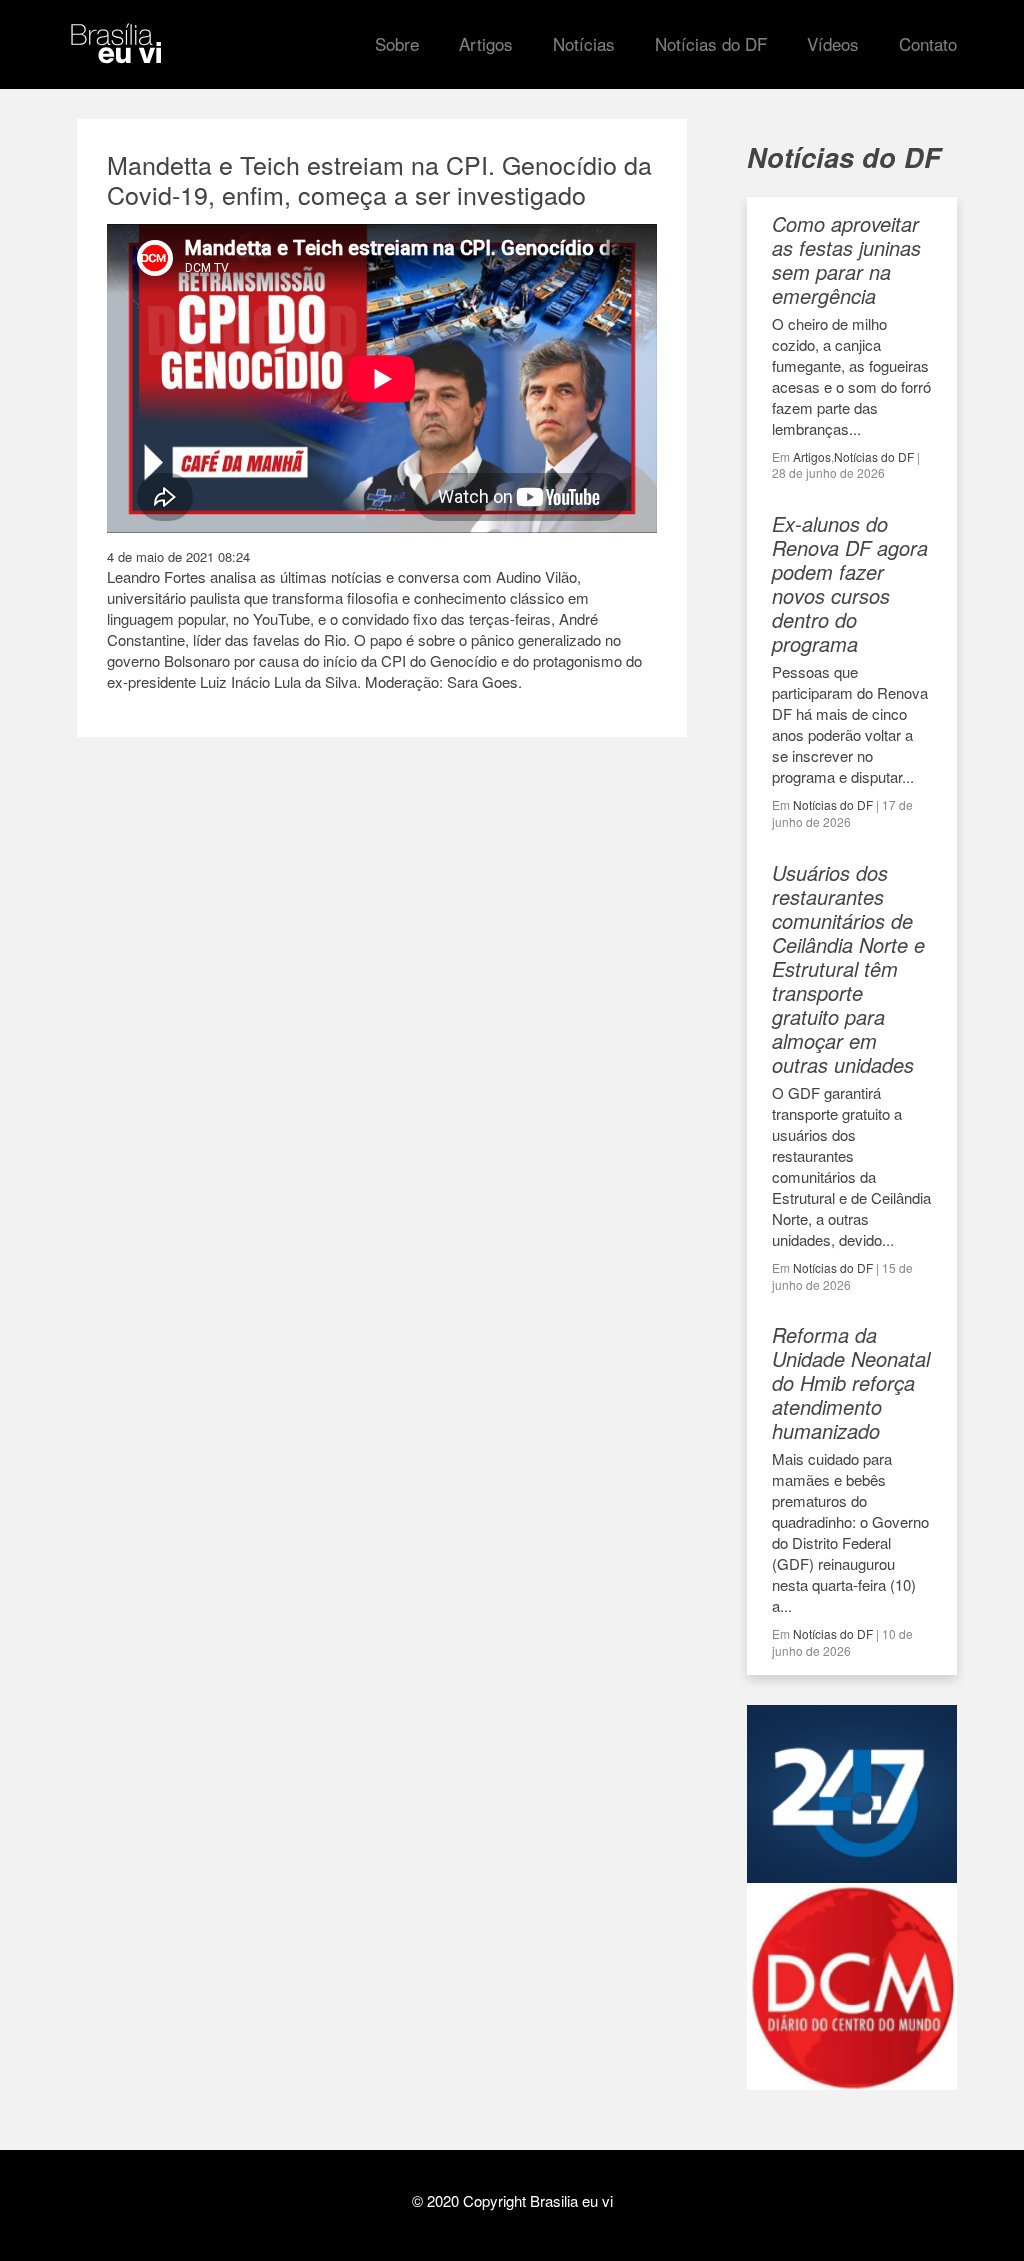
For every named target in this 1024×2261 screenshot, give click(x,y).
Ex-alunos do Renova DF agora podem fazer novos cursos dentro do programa (850, 583)
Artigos (812, 456)
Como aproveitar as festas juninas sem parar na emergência (846, 259)
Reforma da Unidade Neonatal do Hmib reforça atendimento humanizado (851, 1382)
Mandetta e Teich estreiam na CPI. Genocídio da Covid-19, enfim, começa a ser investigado (379, 179)
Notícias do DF (874, 456)
